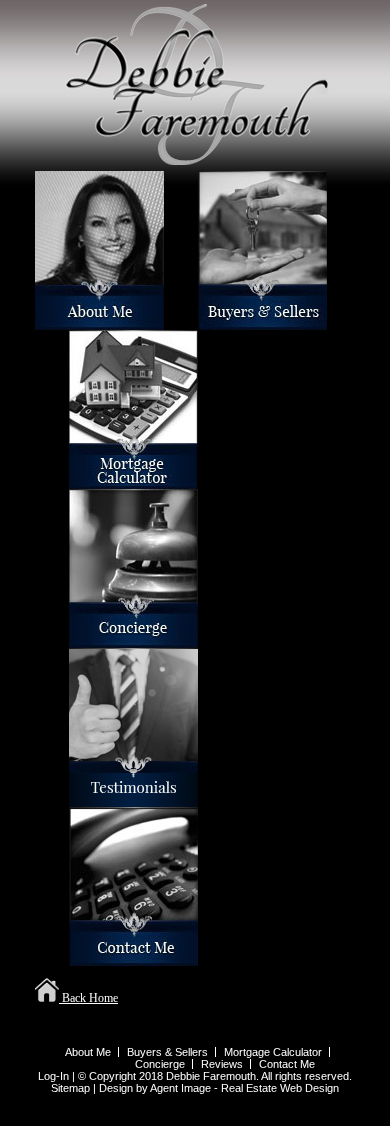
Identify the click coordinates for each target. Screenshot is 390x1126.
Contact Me (72, 957)
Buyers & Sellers (203, 321)
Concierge (72, 639)
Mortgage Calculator (75, 480)
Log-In (53, 1076)
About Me (38, 321)
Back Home (88, 998)
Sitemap (70, 1088)
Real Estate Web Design (280, 1088)
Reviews (72, 798)
